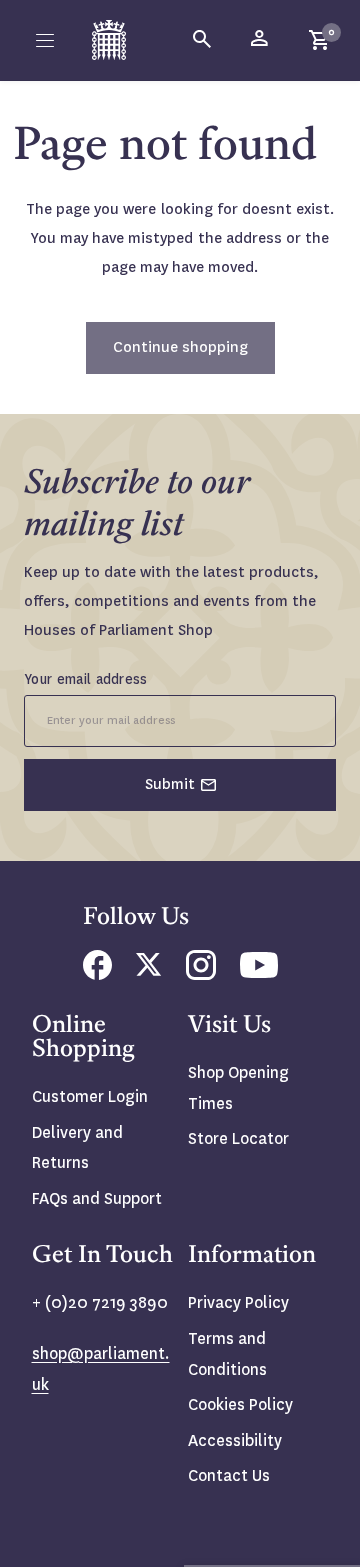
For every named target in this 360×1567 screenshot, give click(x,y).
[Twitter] (149, 970)
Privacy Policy (238, 1302)
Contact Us (229, 1475)
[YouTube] (259, 972)
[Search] (203, 40)
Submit (170, 784)
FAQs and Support (97, 1198)
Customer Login (90, 1096)
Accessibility (235, 1440)
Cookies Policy (240, 1404)
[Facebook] (97, 974)
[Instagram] (201, 974)
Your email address (86, 679)
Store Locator (238, 1138)
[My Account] (261, 40)
